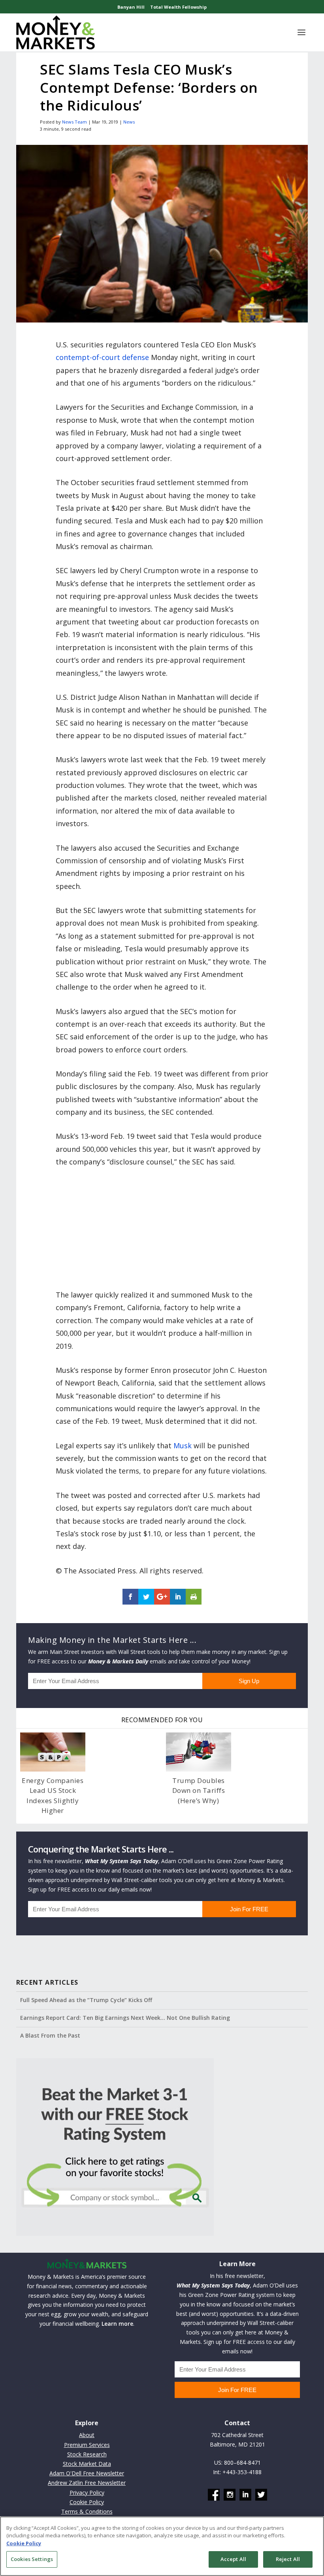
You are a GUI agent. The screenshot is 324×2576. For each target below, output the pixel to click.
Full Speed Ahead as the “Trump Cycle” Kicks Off (86, 2000)
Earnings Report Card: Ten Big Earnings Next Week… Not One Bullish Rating (125, 2018)
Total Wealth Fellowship (178, 7)
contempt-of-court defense (102, 357)
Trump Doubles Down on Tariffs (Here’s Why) (199, 1790)
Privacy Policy (87, 2493)
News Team (74, 122)
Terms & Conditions (87, 2511)
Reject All (288, 2559)
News (129, 122)
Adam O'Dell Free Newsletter (87, 2473)
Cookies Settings (32, 2559)
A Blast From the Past (50, 2035)
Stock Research (87, 2454)
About (87, 2435)
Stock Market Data (87, 2464)
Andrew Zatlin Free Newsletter (87, 2483)
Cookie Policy (87, 2502)
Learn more (117, 2324)
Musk (183, 1445)
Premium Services (87, 2445)
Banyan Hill (131, 7)
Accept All (233, 2559)
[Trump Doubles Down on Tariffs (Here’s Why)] (199, 1752)
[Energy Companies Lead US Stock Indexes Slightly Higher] (53, 1752)
